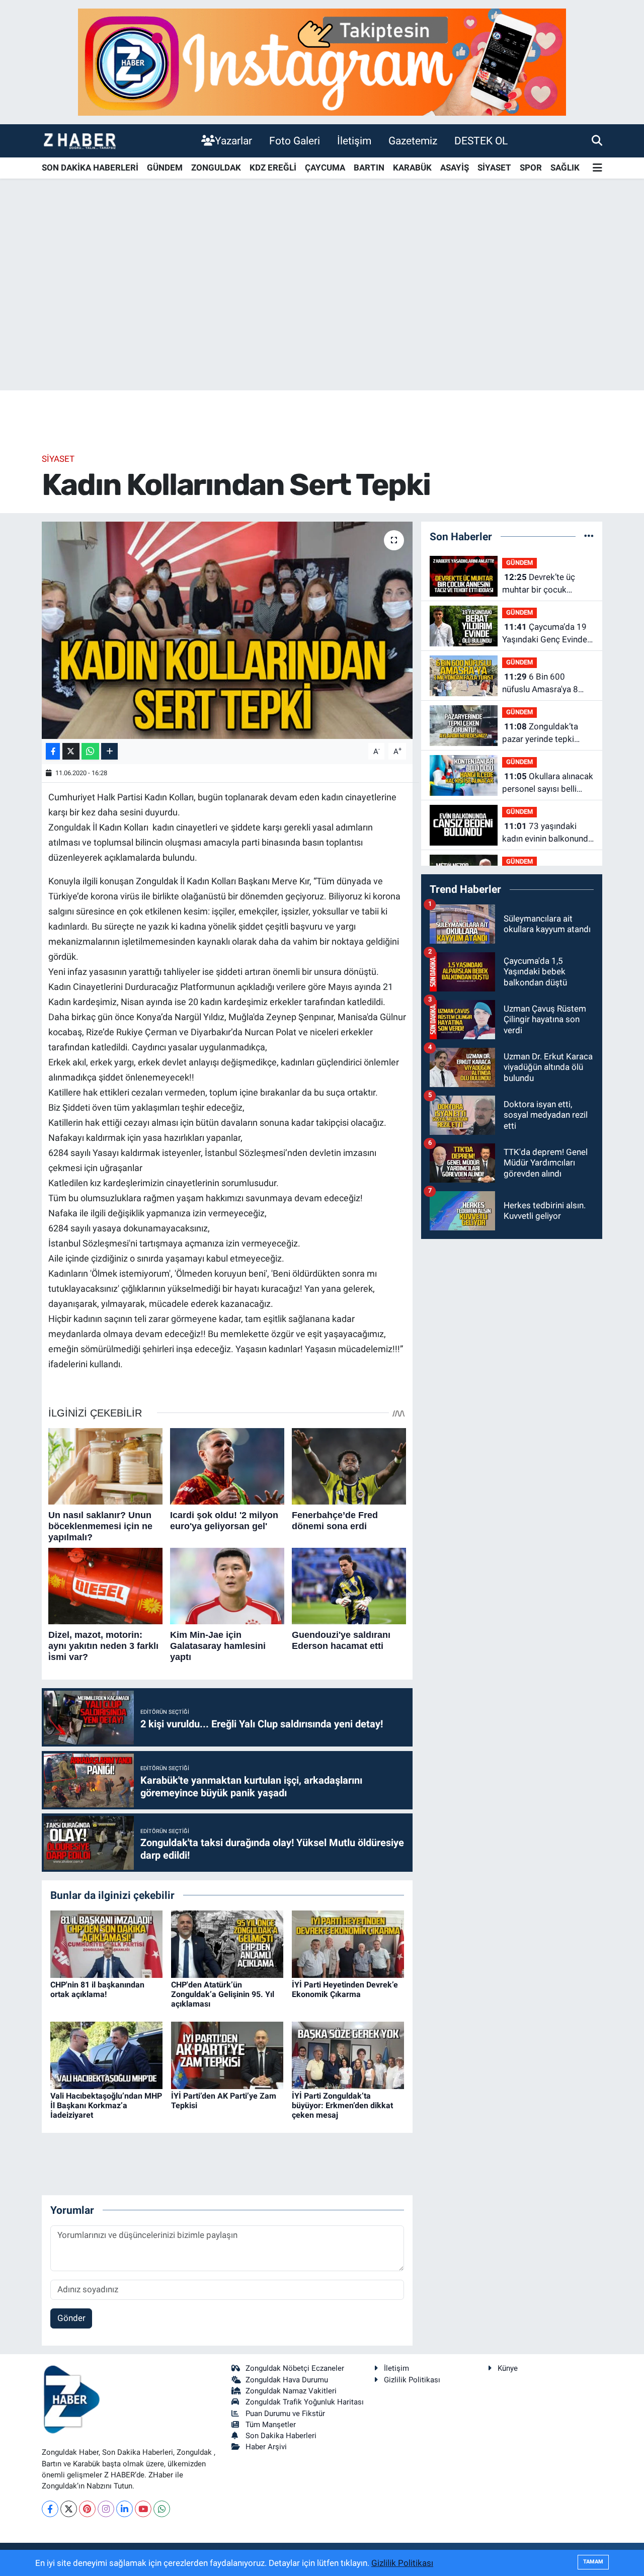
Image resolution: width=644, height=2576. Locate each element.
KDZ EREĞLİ (273, 168)
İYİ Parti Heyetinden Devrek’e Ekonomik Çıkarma (345, 1989)
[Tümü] (589, 536)
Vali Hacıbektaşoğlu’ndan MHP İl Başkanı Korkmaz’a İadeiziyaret (106, 2105)
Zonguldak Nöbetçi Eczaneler (295, 2368)
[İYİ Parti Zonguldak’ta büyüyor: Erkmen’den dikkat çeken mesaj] (348, 2054)
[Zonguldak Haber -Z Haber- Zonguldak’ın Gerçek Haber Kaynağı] (79, 141)
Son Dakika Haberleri (281, 2436)
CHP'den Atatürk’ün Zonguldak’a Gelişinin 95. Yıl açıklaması (223, 1994)
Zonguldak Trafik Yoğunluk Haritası (305, 2402)
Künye (508, 2368)
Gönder (71, 2318)
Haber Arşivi (266, 2447)
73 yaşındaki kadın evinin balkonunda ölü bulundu (547, 833)
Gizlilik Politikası (412, 2380)
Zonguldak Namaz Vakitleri (291, 2391)
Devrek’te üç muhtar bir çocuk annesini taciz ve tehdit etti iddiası (545, 584)
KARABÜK (412, 168)
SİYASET (494, 168)
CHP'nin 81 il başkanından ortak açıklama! (97, 1989)
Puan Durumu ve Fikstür (285, 2414)
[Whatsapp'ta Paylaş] (90, 751)
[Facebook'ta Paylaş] (53, 751)
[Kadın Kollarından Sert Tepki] (227, 630)
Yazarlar (233, 141)
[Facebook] (50, 2509)
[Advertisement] (322, 311)
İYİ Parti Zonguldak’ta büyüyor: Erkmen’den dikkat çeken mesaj (342, 2105)
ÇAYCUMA (325, 168)
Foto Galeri (295, 141)
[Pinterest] (87, 2509)
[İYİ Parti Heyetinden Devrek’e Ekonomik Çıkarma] (348, 1943)
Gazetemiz (413, 141)
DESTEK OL (481, 141)
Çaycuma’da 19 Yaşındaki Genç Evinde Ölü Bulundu (545, 634)
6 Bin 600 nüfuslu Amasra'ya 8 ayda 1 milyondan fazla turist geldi (545, 684)
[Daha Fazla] (109, 751)
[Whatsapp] (162, 2509)
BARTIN (369, 168)
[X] (69, 2509)
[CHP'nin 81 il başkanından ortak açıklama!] (106, 1943)
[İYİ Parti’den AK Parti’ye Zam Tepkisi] (227, 2054)
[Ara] (597, 140)
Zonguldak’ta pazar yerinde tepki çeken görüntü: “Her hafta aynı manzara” (540, 734)
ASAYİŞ (455, 168)
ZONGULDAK (216, 168)
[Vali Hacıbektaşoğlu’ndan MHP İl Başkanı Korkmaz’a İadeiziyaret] (106, 2054)
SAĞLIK (565, 168)
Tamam (593, 2562)
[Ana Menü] (597, 168)
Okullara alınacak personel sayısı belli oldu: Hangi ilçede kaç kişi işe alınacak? (548, 783)
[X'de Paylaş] (71, 751)
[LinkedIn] (125, 2509)
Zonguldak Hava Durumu (287, 2380)
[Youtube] (143, 2509)
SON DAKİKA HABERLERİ (90, 168)
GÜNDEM (165, 168)
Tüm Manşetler (271, 2425)
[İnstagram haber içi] (322, 61)
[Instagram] (106, 2509)
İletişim (354, 141)
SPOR (531, 168)
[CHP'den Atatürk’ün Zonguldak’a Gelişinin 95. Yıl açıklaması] (227, 1943)
